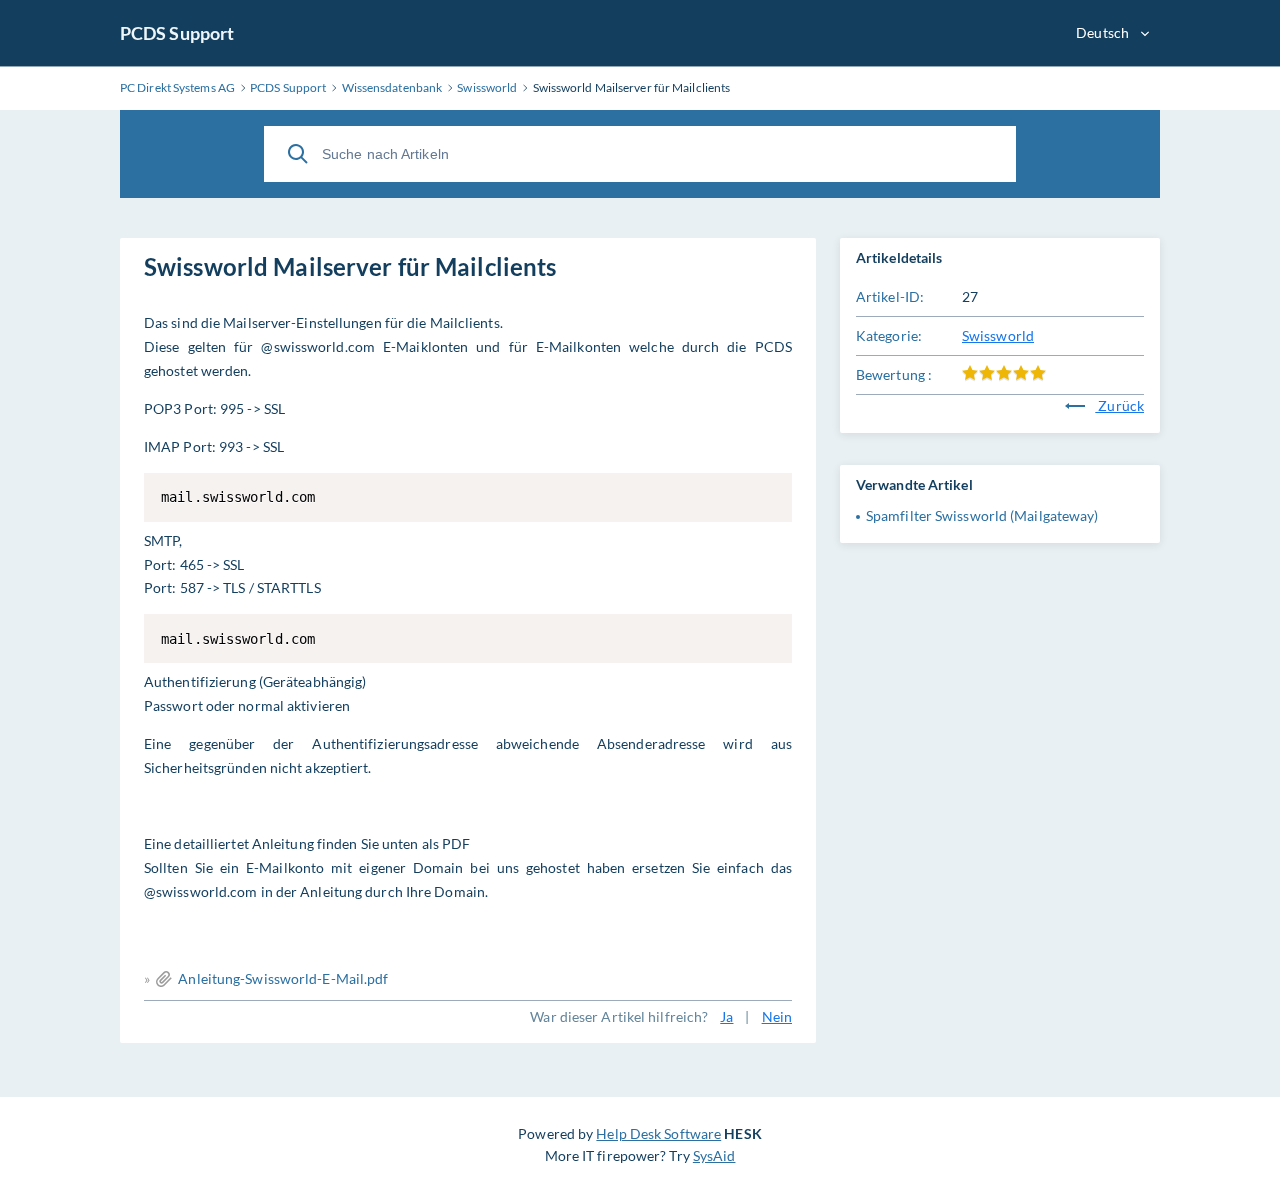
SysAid (714, 1155)
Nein (777, 1016)
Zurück (1119, 405)
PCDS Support (177, 33)
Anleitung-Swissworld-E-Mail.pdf (283, 978)
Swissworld (998, 335)
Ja (726, 1016)
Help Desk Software (658, 1133)
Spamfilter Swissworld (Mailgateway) (982, 515)
